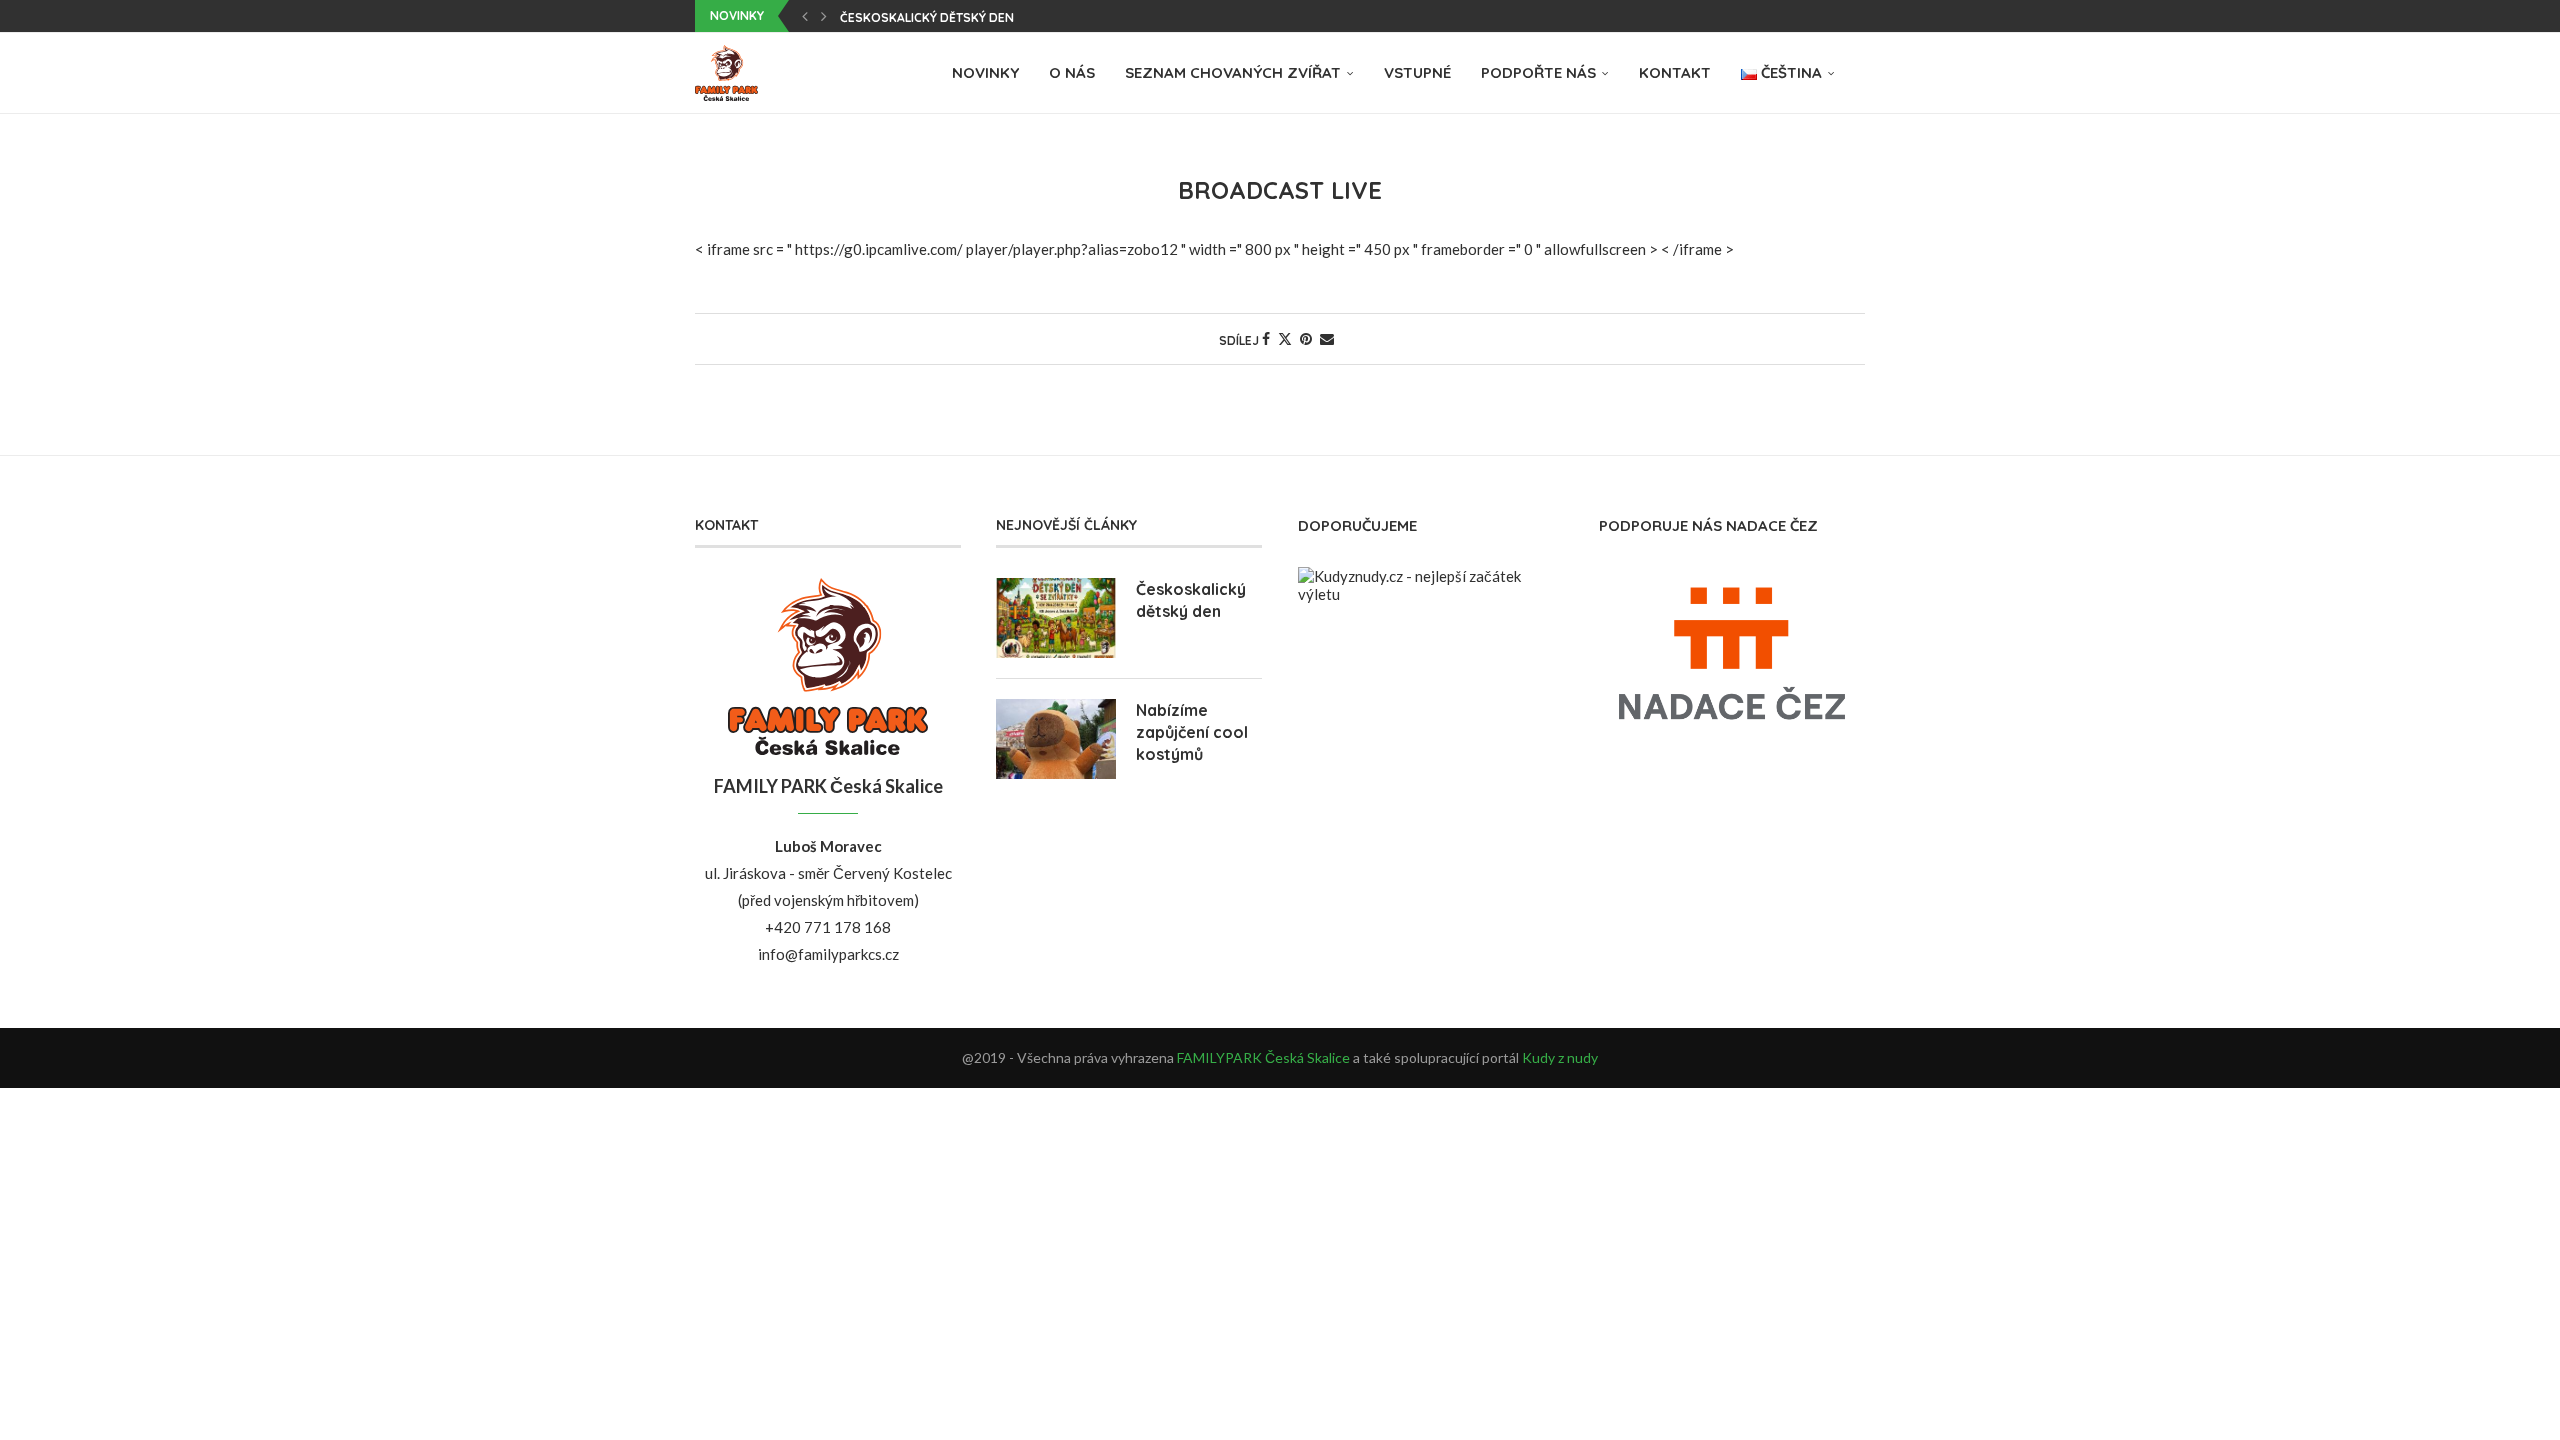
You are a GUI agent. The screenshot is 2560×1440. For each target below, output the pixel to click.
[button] (805, 16)
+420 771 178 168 (828, 927)
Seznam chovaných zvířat (1233, 72)
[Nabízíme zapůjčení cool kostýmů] (1056, 739)
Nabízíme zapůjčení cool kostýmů (1192, 732)
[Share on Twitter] (1285, 338)
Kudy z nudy (1560, 1057)
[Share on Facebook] (1266, 338)
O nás (1072, 72)
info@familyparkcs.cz (828, 954)
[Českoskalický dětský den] (1056, 618)
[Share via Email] (1327, 338)
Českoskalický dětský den (927, 17)
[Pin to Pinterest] (1306, 338)
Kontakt (1675, 72)
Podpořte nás (1538, 72)
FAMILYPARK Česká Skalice (1263, 1057)
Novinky (985, 72)
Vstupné (1417, 72)
